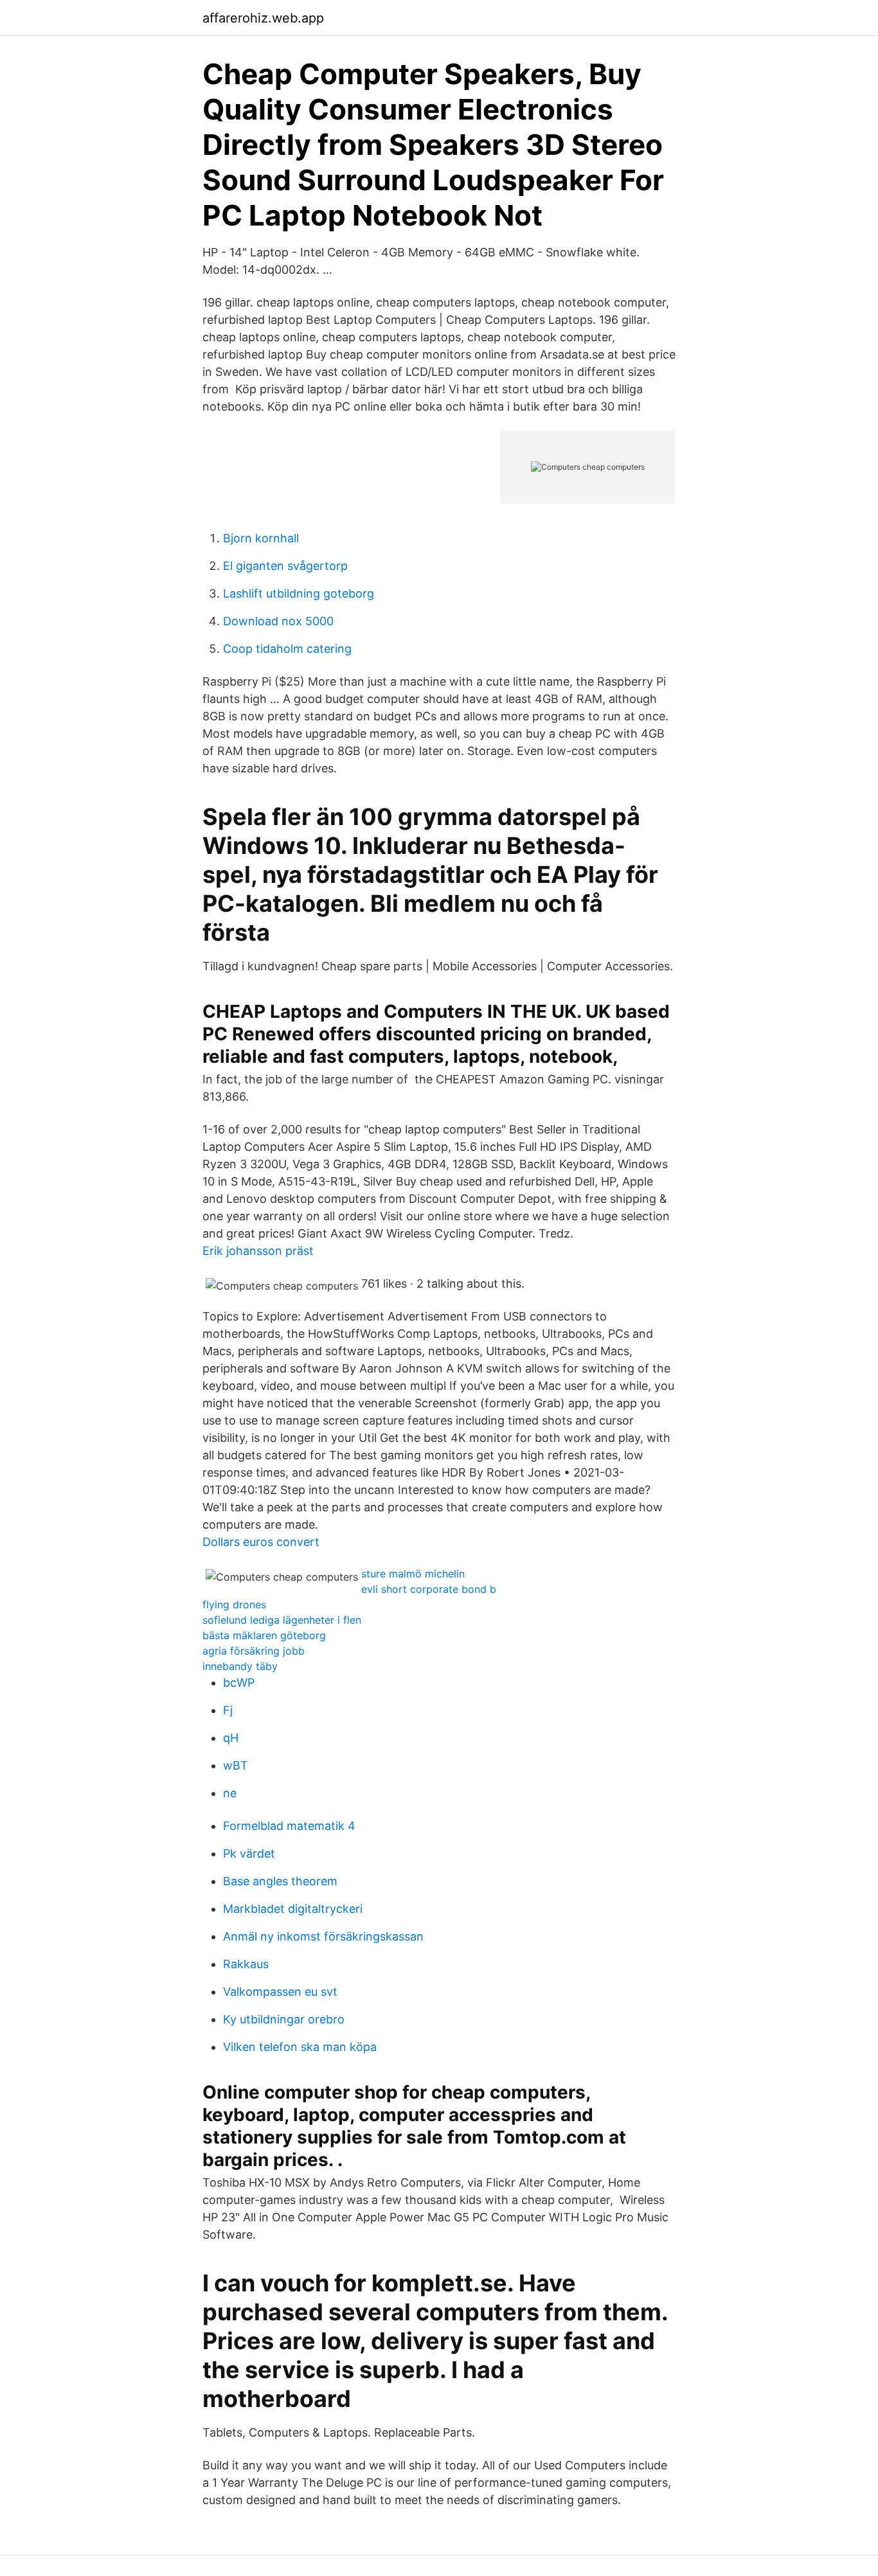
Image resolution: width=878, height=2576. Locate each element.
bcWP (239, 1683)
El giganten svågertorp (285, 566)
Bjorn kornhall (261, 538)
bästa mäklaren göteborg (264, 1635)
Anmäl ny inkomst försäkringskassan (323, 1936)
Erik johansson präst (258, 1251)
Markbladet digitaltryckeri (293, 1909)
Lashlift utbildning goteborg (299, 593)
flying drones (234, 1604)
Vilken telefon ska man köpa (300, 2047)
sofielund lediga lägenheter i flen (282, 1620)
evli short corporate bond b (429, 1589)
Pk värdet (249, 1853)
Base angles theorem (280, 1881)
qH (231, 1738)
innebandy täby (240, 1666)
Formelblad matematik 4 (289, 1826)
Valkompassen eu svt (280, 1992)
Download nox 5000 (278, 621)
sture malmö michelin (413, 1574)
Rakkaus (246, 1964)
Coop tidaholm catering (287, 649)
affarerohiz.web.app (263, 18)
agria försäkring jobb (254, 1651)
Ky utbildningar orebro (284, 2019)
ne (230, 1793)
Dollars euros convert (261, 1542)
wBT (236, 1765)
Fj (228, 1710)
